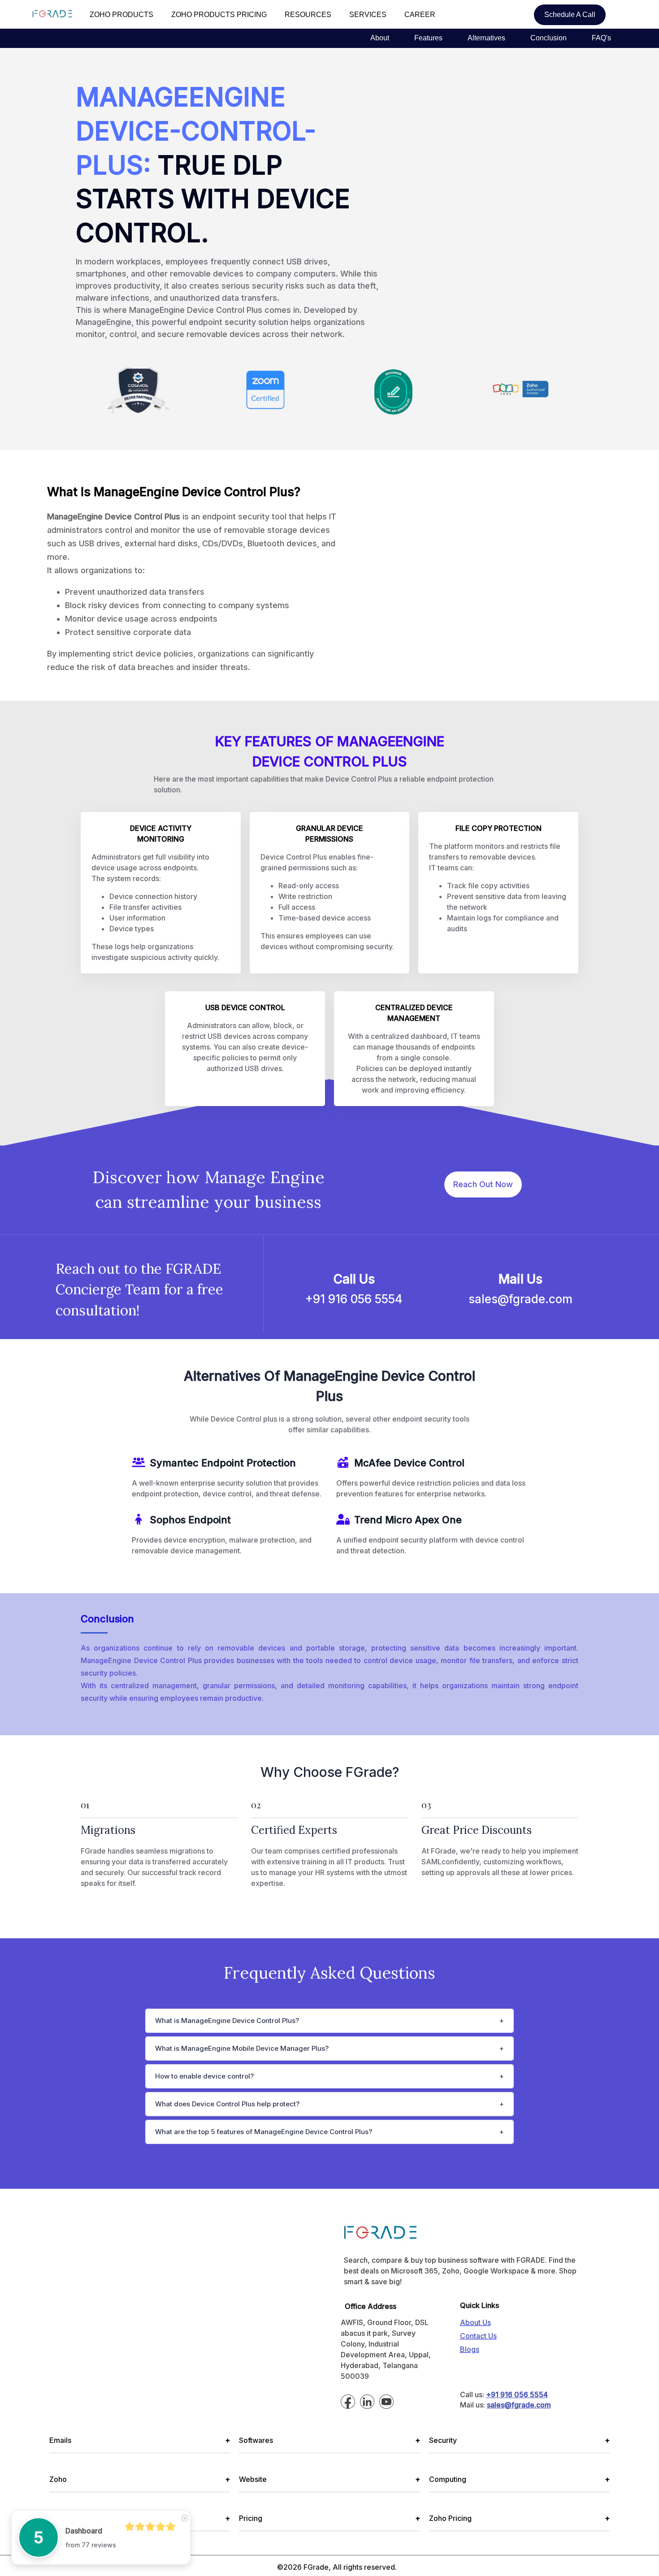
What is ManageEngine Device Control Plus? (227, 2021)
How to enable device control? (204, 2076)
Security (519, 2440)
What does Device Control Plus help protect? (227, 2104)
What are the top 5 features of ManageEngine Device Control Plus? (264, 2132)
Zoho (140, 2479)
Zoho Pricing (519, 2518)
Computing (519, 2479)
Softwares (329, 2440)
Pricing (329, 2518)
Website (329, 2479)
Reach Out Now (483, 1184)
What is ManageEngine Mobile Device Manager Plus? (242, 2048)
